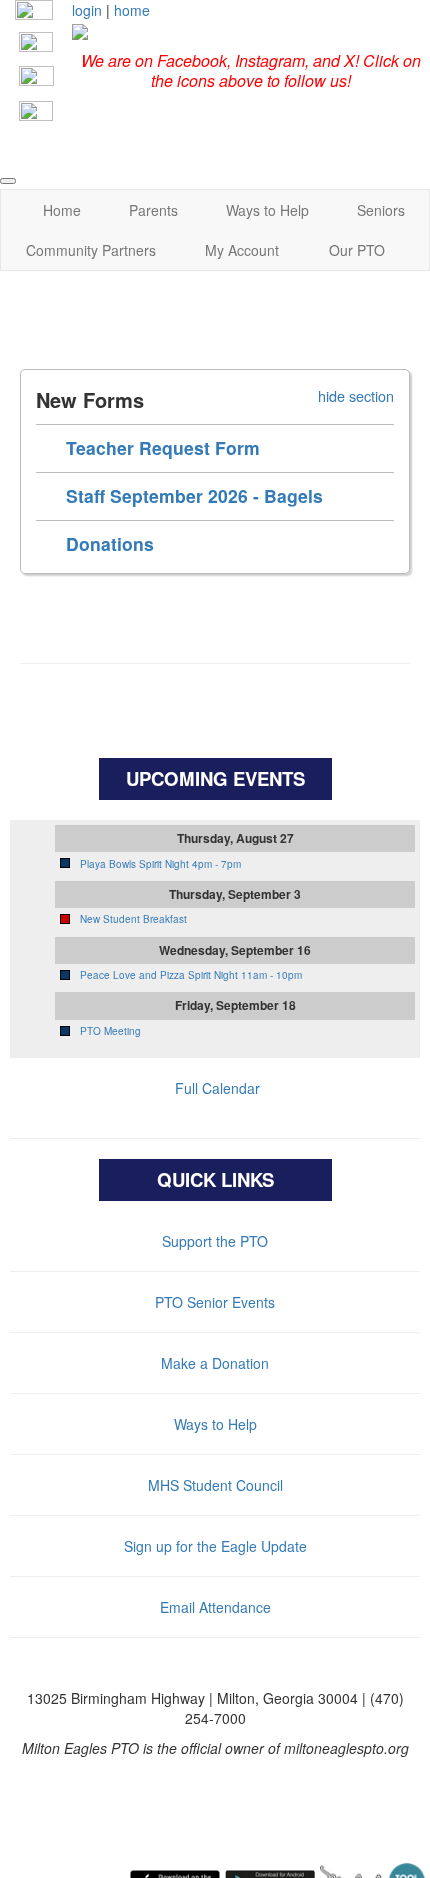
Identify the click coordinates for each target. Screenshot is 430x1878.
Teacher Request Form (163, 447)
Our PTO (357, 250)
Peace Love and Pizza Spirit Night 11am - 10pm (191, 975)
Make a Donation (215, 1363)
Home (62, 210)
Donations (110, 543)
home (132, 10)
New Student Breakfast (133, 919)
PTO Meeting (110, 1031)
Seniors (381, 210)
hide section (356, 395)
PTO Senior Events (215, 1302)
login (87, 10)
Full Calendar (217, 1088)
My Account (242, 250)
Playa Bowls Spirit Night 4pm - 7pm (160, 864)
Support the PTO (215, 1241)
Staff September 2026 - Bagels (194, 495)
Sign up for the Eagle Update (215, 1546)
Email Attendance (215, 1607)
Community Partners (91, 250)
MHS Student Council (215, 1485)
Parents (153, 210)
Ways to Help (267, 210)
